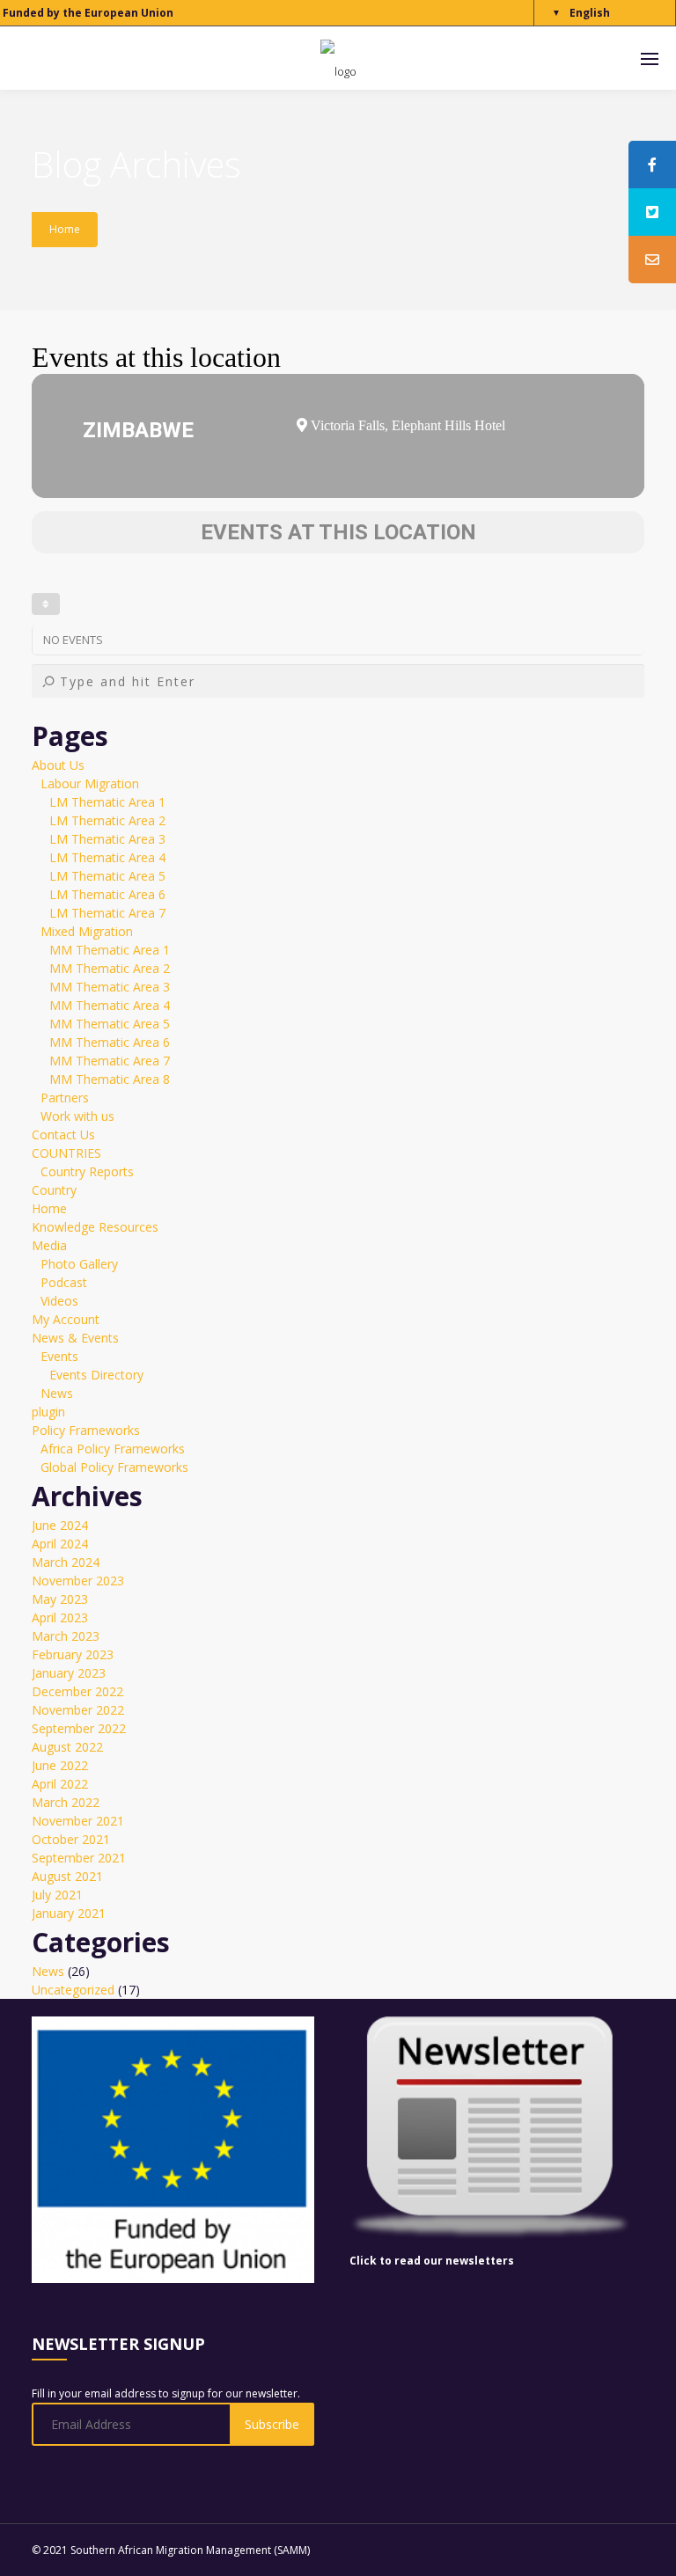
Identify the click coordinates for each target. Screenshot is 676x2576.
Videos (59, 1301)
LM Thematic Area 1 (107, 802)
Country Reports (87, 1171)
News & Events (75, 1338)
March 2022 (66, 1802)
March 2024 (66, 1562)
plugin (48, 1412)
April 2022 (60, 1784)
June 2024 (60, 1525)
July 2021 (57, 1895)
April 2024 (60, 1544)
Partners (65, 1098)
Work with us (77, 1116)
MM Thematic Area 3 (110, 987)
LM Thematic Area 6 (107, 894)
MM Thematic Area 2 (110, 968)
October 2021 (71, 1839)
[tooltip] (652, 165)
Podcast (64, 1282)
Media (49, 1245)
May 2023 (60, 1599)
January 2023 (69, 1673)
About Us (58, 765)
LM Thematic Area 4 (107, 857)
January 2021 (69, 1913)
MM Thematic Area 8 (110, 1079)
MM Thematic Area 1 (110, 950)
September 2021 (79, 1858)
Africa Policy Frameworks (113, 1449)
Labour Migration (90, 783)
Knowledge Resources (95, 1227)
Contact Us (63, 1134)
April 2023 (60, 1617)
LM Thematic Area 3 (107, 839)
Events (59, 1356)
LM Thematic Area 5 (107, 876)
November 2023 (78, 1581)
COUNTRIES (66, 1153)
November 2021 (78, 1821)
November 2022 (78, 1710)
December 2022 (77, 1691)
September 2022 (79, 1728)
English (590, 13)
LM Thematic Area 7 (107, 913)
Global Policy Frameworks (114, 1467)
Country (54, 1190)
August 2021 (67, 1876)
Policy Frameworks (86, 1430)
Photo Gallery (79, 1264)
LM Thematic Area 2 (107, 820)
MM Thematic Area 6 (110, 1042)
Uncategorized (73, 1990)
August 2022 (67, 1747)
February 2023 (73, 1654)
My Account (66, 1319)
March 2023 (66, 1636)
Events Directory (96, 1375)
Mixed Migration (87, 931)
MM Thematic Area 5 (110, 1024)
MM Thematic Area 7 (110, 1061)
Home (65, 229)
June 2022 (60, 1765)
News (57, 1393)
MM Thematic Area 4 (110, 1005)
